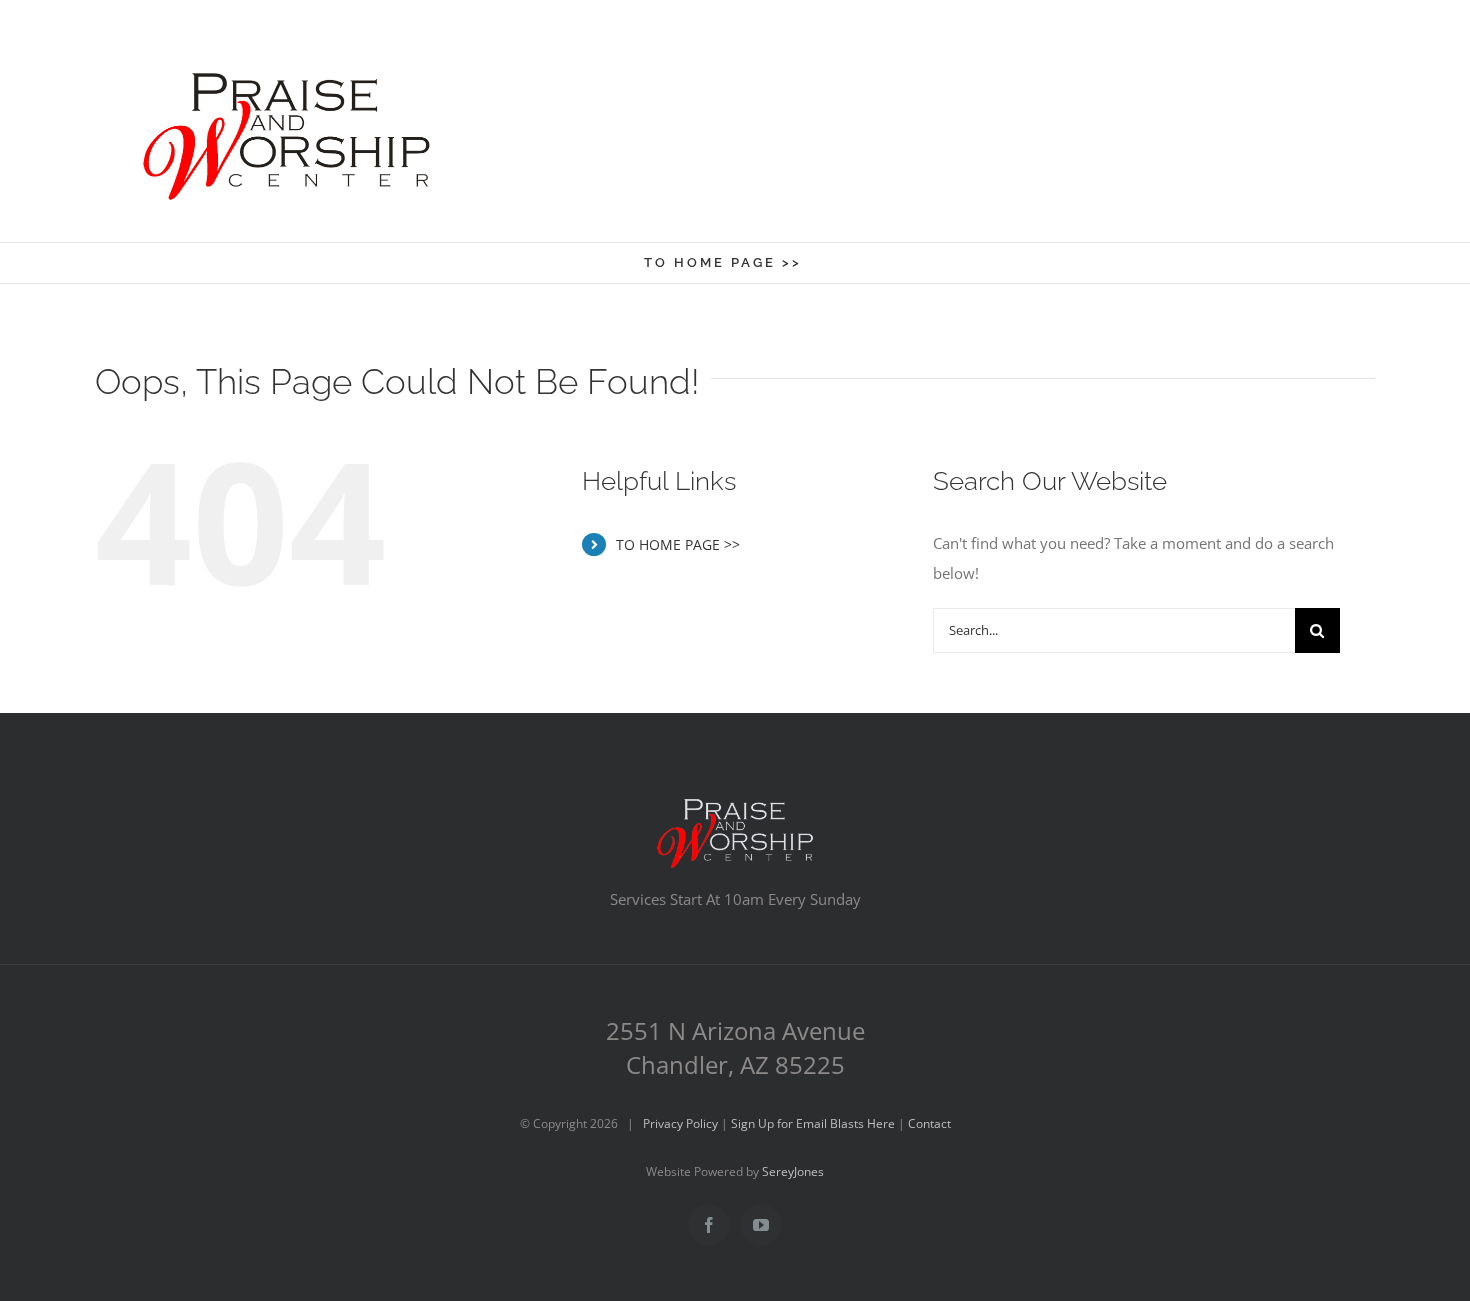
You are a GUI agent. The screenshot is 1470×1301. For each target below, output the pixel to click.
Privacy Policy (680, 1123)
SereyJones (793, 1171)
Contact (929, 1123)
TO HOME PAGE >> (678, 544)
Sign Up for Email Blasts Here (813, 1123)
